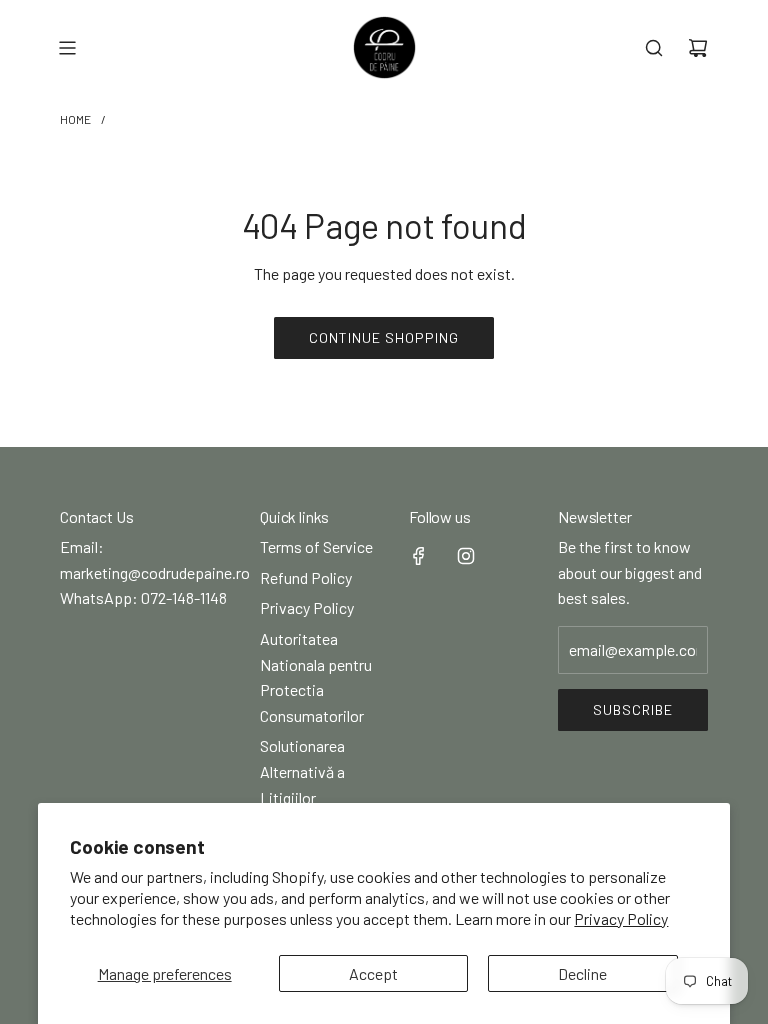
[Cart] (698, 48)
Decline (582, 973)
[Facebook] (419, 556)
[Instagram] (466, 556)
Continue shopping (384, 337)
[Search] (654, 48)
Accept (373, 973)
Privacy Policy (621, 918)
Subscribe (633, 709)
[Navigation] (67, 48)
